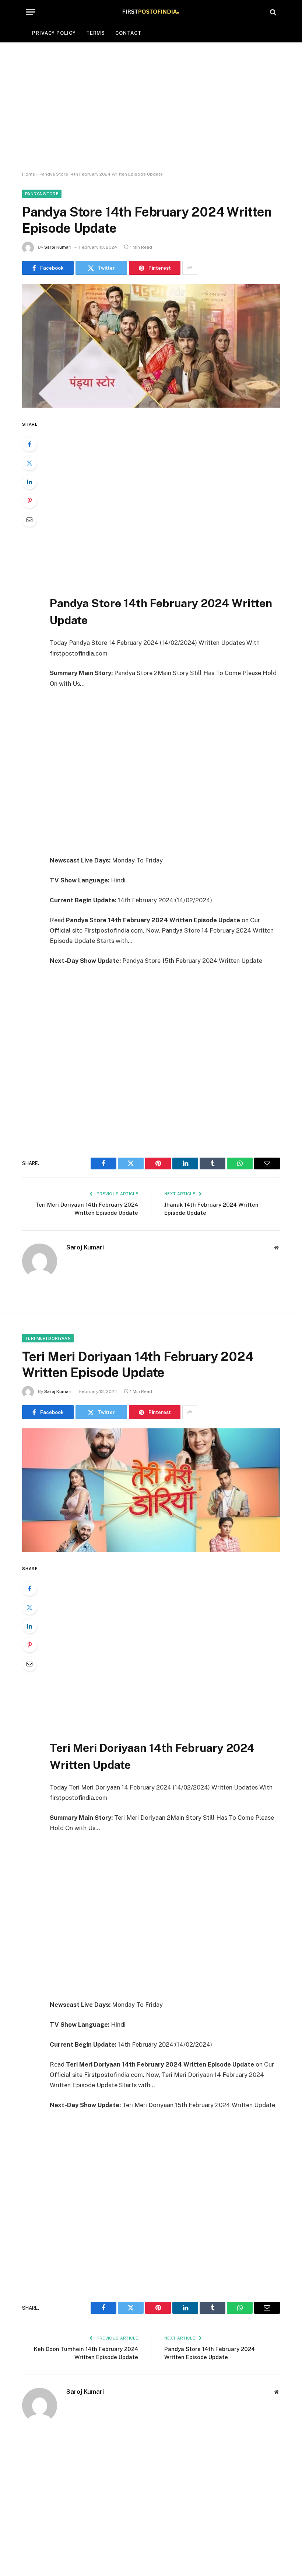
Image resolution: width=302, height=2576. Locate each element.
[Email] (29, 519)
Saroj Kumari (58, 247)
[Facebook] (29, 444)
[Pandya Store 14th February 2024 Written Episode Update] (151, 346)
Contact (128, 33)
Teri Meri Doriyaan (48, 1338)
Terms (96, 33)
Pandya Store (42, 194)
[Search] (272, 12)
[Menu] (31, 12)
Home (29, 174)
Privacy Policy (54, 33)
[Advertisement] (151, 107)
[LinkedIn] (29, 482)
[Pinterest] (29, 501)
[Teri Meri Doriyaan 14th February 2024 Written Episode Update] (151, 1490)
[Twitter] (29, 463)
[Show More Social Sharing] (190, 268)
